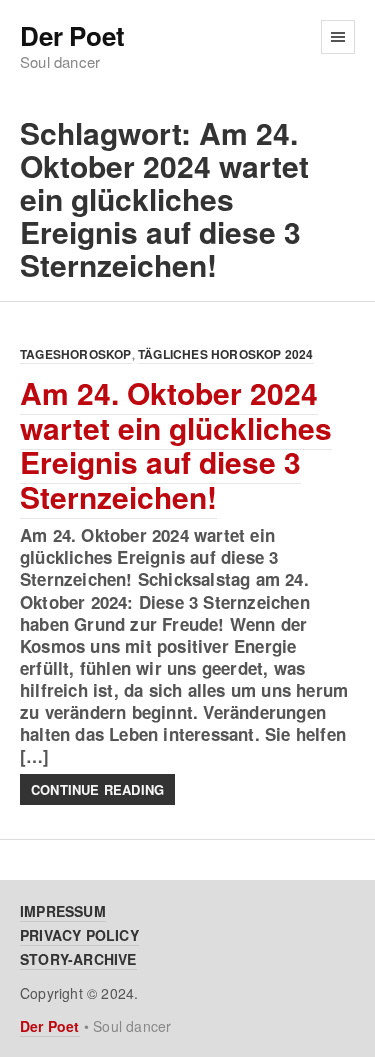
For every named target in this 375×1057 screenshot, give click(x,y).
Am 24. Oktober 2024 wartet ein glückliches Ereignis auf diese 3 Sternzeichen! (176, 444)
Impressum (63, 911)
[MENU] (338, 37)
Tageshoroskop (76, 354)
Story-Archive (78, 959)
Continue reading (97, 789)
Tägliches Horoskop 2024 (226, 354)
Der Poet (72, 36)
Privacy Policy (79, 935)
